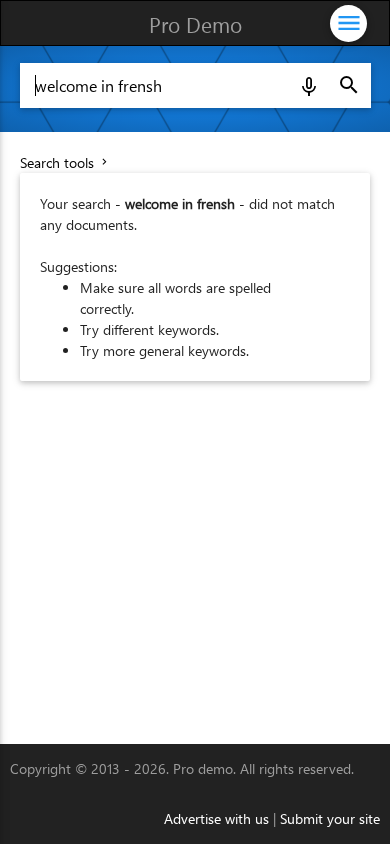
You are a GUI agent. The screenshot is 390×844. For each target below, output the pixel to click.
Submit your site (330, 818)
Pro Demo (195, 24)
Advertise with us (216, 818)
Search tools (65, 162)
